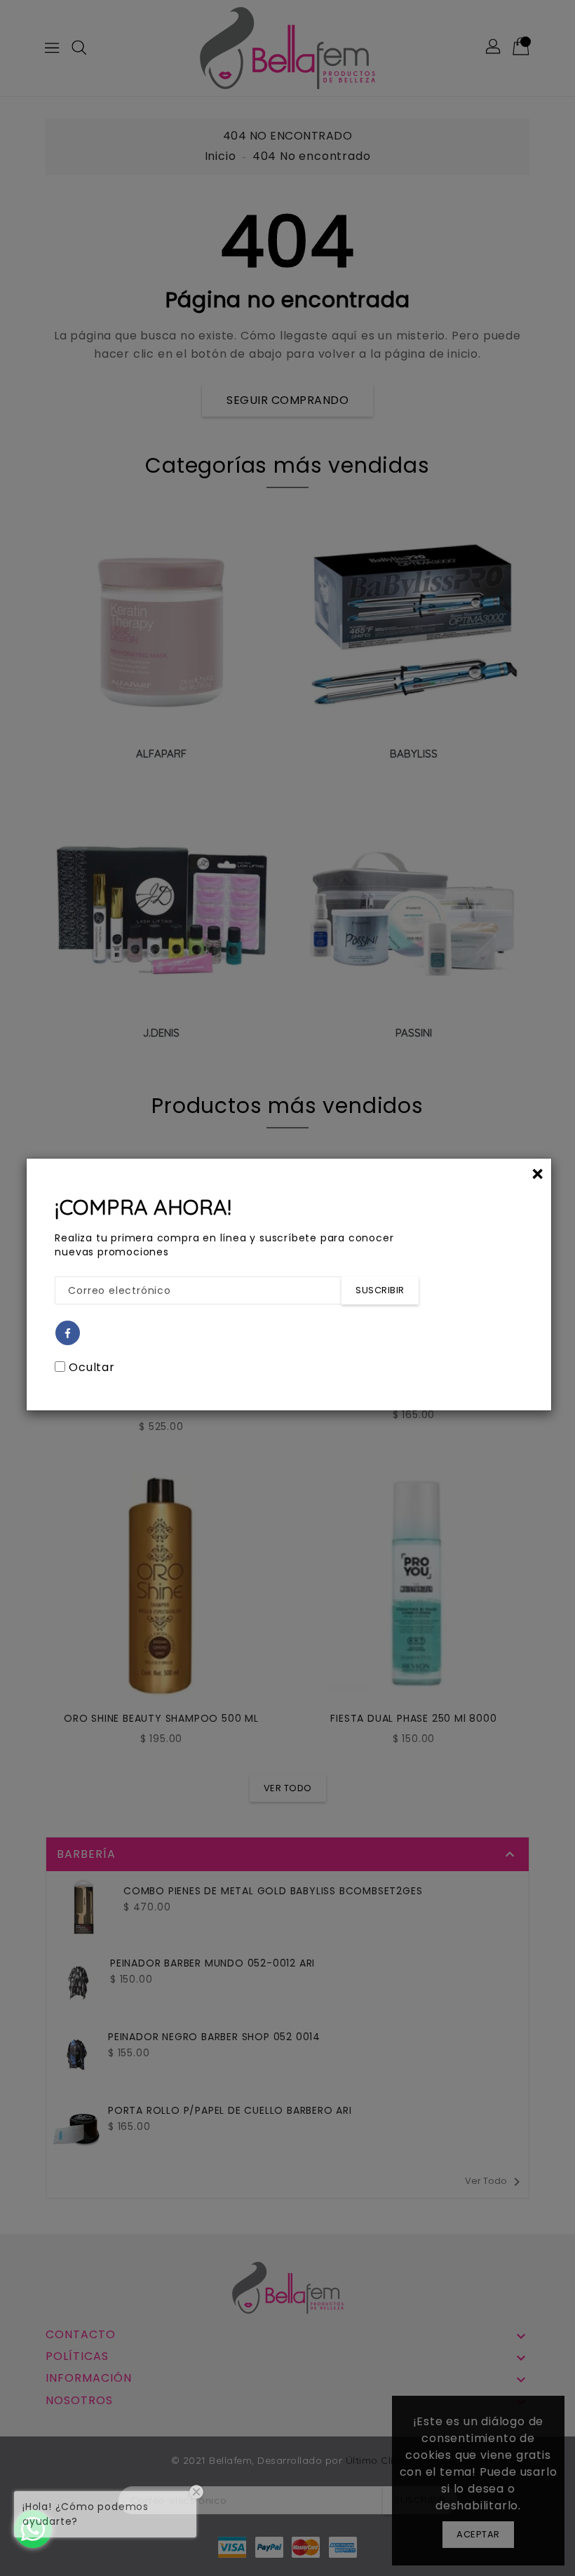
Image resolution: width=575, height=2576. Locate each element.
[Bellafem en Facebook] (68, 1334)
